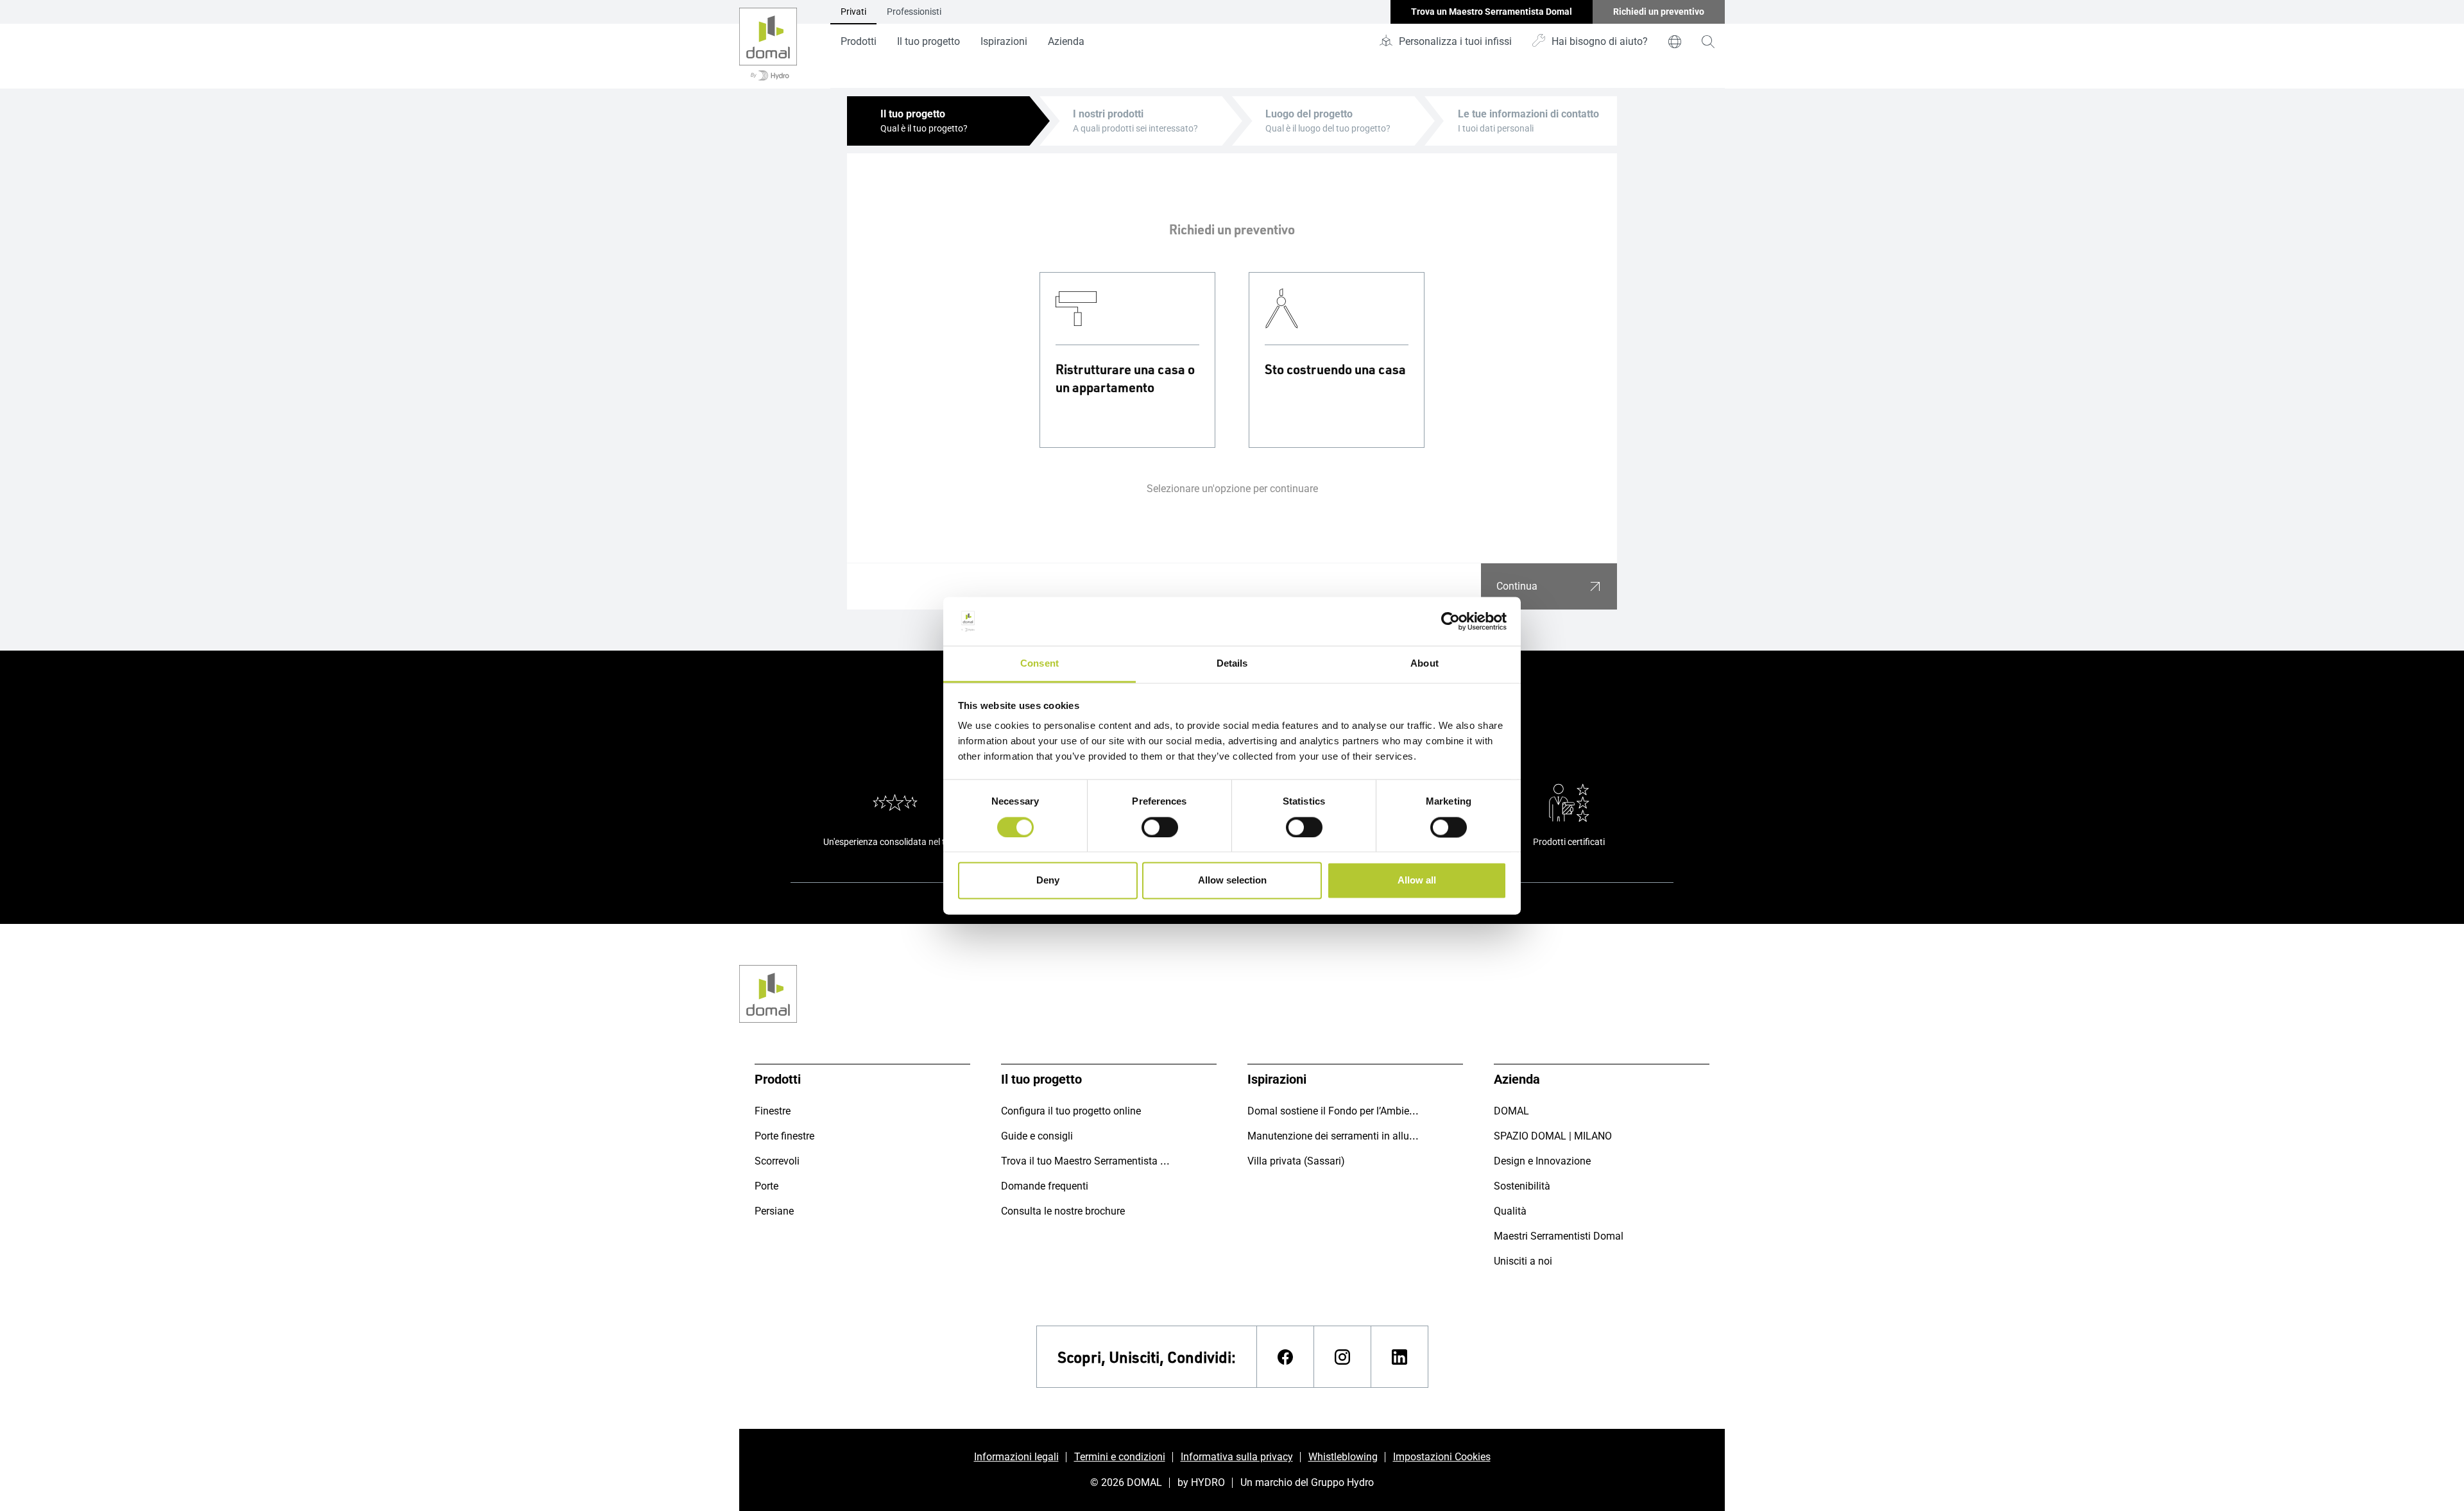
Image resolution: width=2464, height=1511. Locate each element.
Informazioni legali (1016, 1457)
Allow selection (1232, 881)
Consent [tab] (1039, 664)
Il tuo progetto (928, 41)
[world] (1675, 42)
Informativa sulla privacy (1237, 1457)
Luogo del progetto (1309, 114)
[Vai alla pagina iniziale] (768, 44)
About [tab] (1425, 664)
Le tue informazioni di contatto (1528, 114)
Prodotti (859, 41)
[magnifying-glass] (1708, 42)
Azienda (1066, 41)
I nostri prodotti (1108, 114)
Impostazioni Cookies (1442, 1457)
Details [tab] (1232, 664)
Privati (853, 12)
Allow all (1417, 881)
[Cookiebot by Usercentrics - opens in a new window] (1450, 621)
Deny (1048, 881)
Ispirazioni (1004, 41)
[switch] (1160, 827)
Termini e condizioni (1120, 1457)
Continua (1517, 586)
